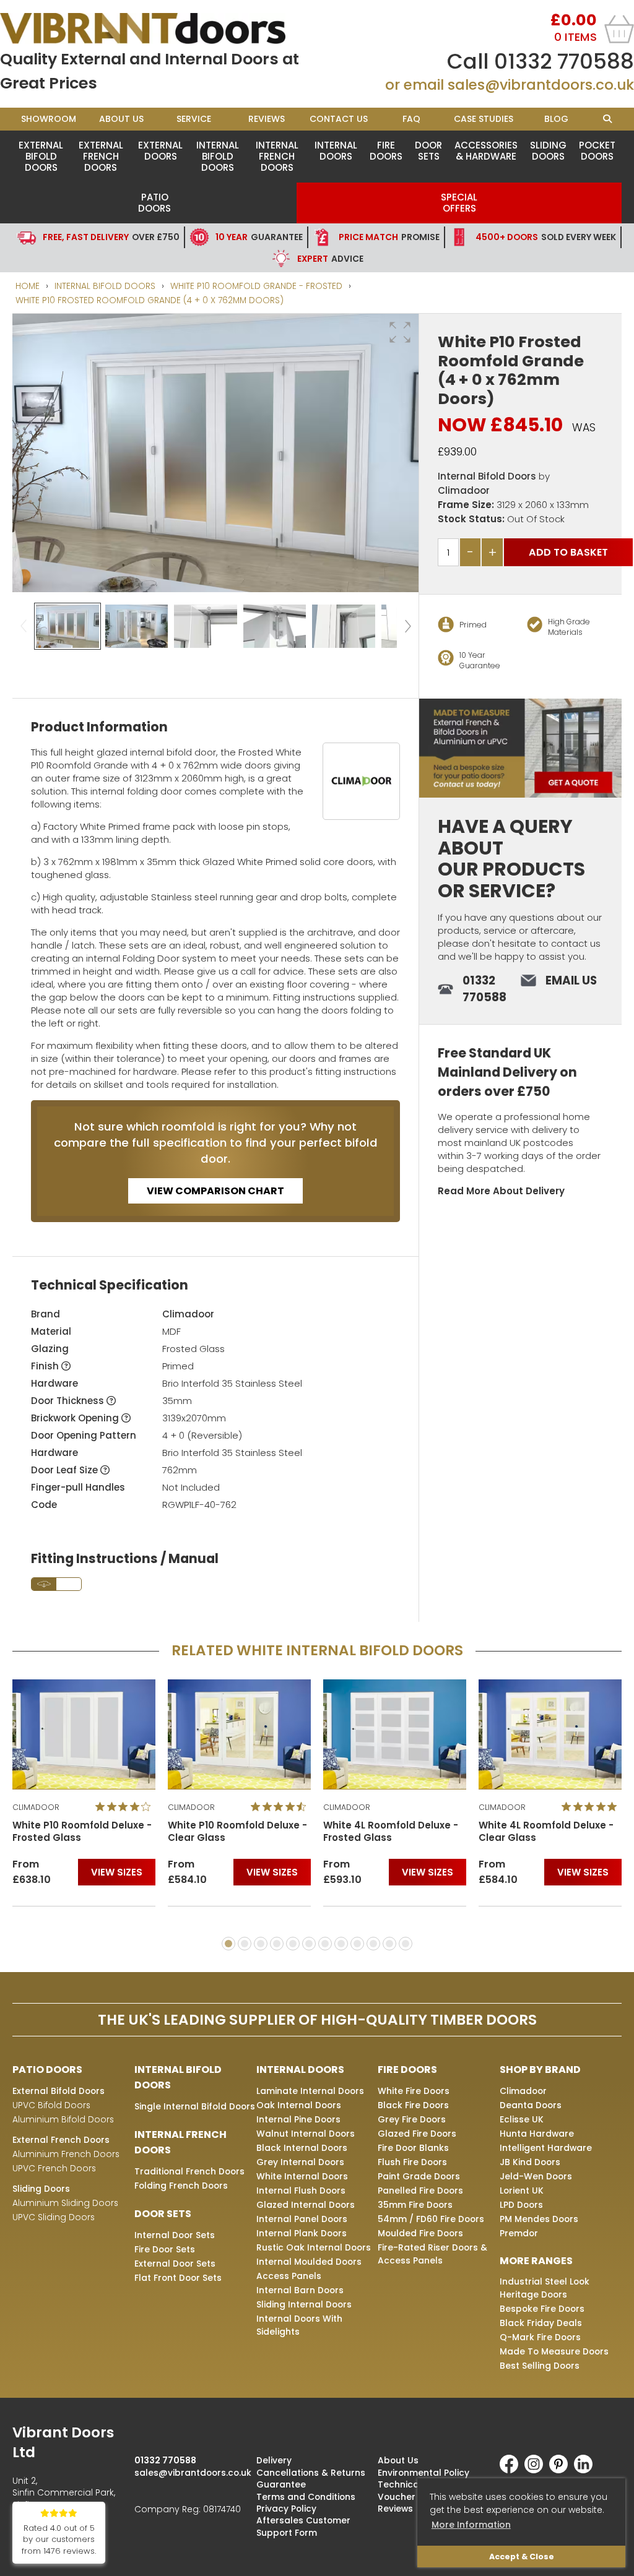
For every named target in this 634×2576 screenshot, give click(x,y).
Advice (330, 259)
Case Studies (484, 119)
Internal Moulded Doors (309, 2262)
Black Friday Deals (541, 2323)
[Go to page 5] (293, 1944)
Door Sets (428, 151)
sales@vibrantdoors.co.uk (541, 85)
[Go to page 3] (261, 1944)
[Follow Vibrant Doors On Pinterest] (562, 2470)
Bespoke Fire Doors (542, 2309)
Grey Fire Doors (412, 2119)
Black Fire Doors (413, 2105)
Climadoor (464, 490)
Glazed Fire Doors (417, 2134)
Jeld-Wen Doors (536, 2176)
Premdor (519, 2233)
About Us (121, 119)
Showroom (49, 119)
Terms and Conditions (306, 2497)
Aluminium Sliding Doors (65, 2203)
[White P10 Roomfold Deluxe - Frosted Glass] (84, 1734)
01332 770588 (564, 61)
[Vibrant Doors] (158, 28)
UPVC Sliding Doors (54, 2217)
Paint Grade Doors (419, 2176)
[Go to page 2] (245, 1944)
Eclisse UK (522, 2119)
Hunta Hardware (537, 2134)
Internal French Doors (277, 156)
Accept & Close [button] (522, 2557)
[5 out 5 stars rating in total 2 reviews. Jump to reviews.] (592, 1807)
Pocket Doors (597, 151)
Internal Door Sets (175, 2235)
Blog (556, 119)
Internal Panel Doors (302, 2219)
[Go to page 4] (277, 1944)
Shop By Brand (540, 2070)
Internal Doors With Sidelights (299, 2325)
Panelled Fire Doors (420, 2190)
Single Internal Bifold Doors (195, 2106)
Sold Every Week (546, 237)
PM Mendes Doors (539, 2219)
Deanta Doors (531, 2105)
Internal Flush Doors (301, 2190)
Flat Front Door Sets (178, 2278)
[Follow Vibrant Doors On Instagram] (537, 2470)
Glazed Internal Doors (306, 2205)
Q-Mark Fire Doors (540, 2337)
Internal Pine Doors (298, 2119)
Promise (389, 237)
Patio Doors (154, 203)
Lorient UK (522, 2190)
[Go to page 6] (309, 1944)
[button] (400, 332)
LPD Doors (521, 2205)
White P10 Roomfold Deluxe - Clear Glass (237, 1832)
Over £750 (111, 237)
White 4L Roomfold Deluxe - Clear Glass (546, 1832)
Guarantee (259, 237)
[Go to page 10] (373, 1944)
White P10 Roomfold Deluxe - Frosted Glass (82, 1832)
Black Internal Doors (302, 2148)
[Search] (607, 119)
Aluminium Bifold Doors (63, 2119)
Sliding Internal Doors (304, 2304)
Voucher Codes (412, 2497)
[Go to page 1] (228, 1944)
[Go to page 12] (406, 1944)
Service (194, 119)
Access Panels (289, 2276)
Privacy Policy (286, 2509)
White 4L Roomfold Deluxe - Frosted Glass (391, 1832)
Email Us (571, 980)
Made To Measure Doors (554, 2351)
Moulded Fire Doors (420, 2233)
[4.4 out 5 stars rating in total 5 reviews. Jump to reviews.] (281, 1807)
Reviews (267, 119)
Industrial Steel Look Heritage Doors (545, 2288)
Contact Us (339, 119)
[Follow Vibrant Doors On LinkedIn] (586, 2470)
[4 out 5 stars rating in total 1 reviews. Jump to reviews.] (125, 1807)
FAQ (411, 119)
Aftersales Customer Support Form (303, 2526)
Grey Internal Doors (300, 2162)
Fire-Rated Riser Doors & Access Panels (432, 2254)
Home (28, 286)
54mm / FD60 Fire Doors (431, 2219)
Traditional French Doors (189, 2171)
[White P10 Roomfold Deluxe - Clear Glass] (239, 1734)
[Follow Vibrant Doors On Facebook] (512, 2470)
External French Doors (101, 156)
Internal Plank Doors (302, 2233)
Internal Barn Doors (300, 2290)
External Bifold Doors (41, 156)
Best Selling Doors (540, 2366)
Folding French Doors (181, 2186)
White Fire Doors (414, 2091)
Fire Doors (386, 151)
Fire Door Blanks (413, 2148)
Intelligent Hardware (546, 2148)
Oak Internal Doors (299, 2105)
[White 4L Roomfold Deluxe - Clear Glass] (550, 1734)
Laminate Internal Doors (310, 2091)
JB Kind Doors (530, 2162)
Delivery (274, 2460)
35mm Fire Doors (415, 2205)
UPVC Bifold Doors (51, 2105)
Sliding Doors (548, 151)
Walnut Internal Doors (306, 2134)
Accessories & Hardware (486, 151)
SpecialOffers (459, 203)
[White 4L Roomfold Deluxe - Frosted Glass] (395, 1734)
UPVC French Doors (54, 2168)
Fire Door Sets (165, 2249)
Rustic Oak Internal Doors (314, 2247)
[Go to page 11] (389, 1944)
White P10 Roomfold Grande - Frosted (256, 286)
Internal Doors (336, 151)
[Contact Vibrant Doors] (520, 748)
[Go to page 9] (357, 1944)
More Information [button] (471, 2525)
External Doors (160, 151)
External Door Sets (175, 2264)
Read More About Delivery (501, 1191)
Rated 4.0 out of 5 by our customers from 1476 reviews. (59, 2540)
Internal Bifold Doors (218, 156)
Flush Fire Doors (412, 2162)
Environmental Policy (423, 2473)
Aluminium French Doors (66, 2154)
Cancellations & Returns (311, 2473)
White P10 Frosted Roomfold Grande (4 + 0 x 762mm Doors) (150, 300)
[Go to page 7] (325, 1944)
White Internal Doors (302, 2176)
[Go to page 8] (341, 1944)
